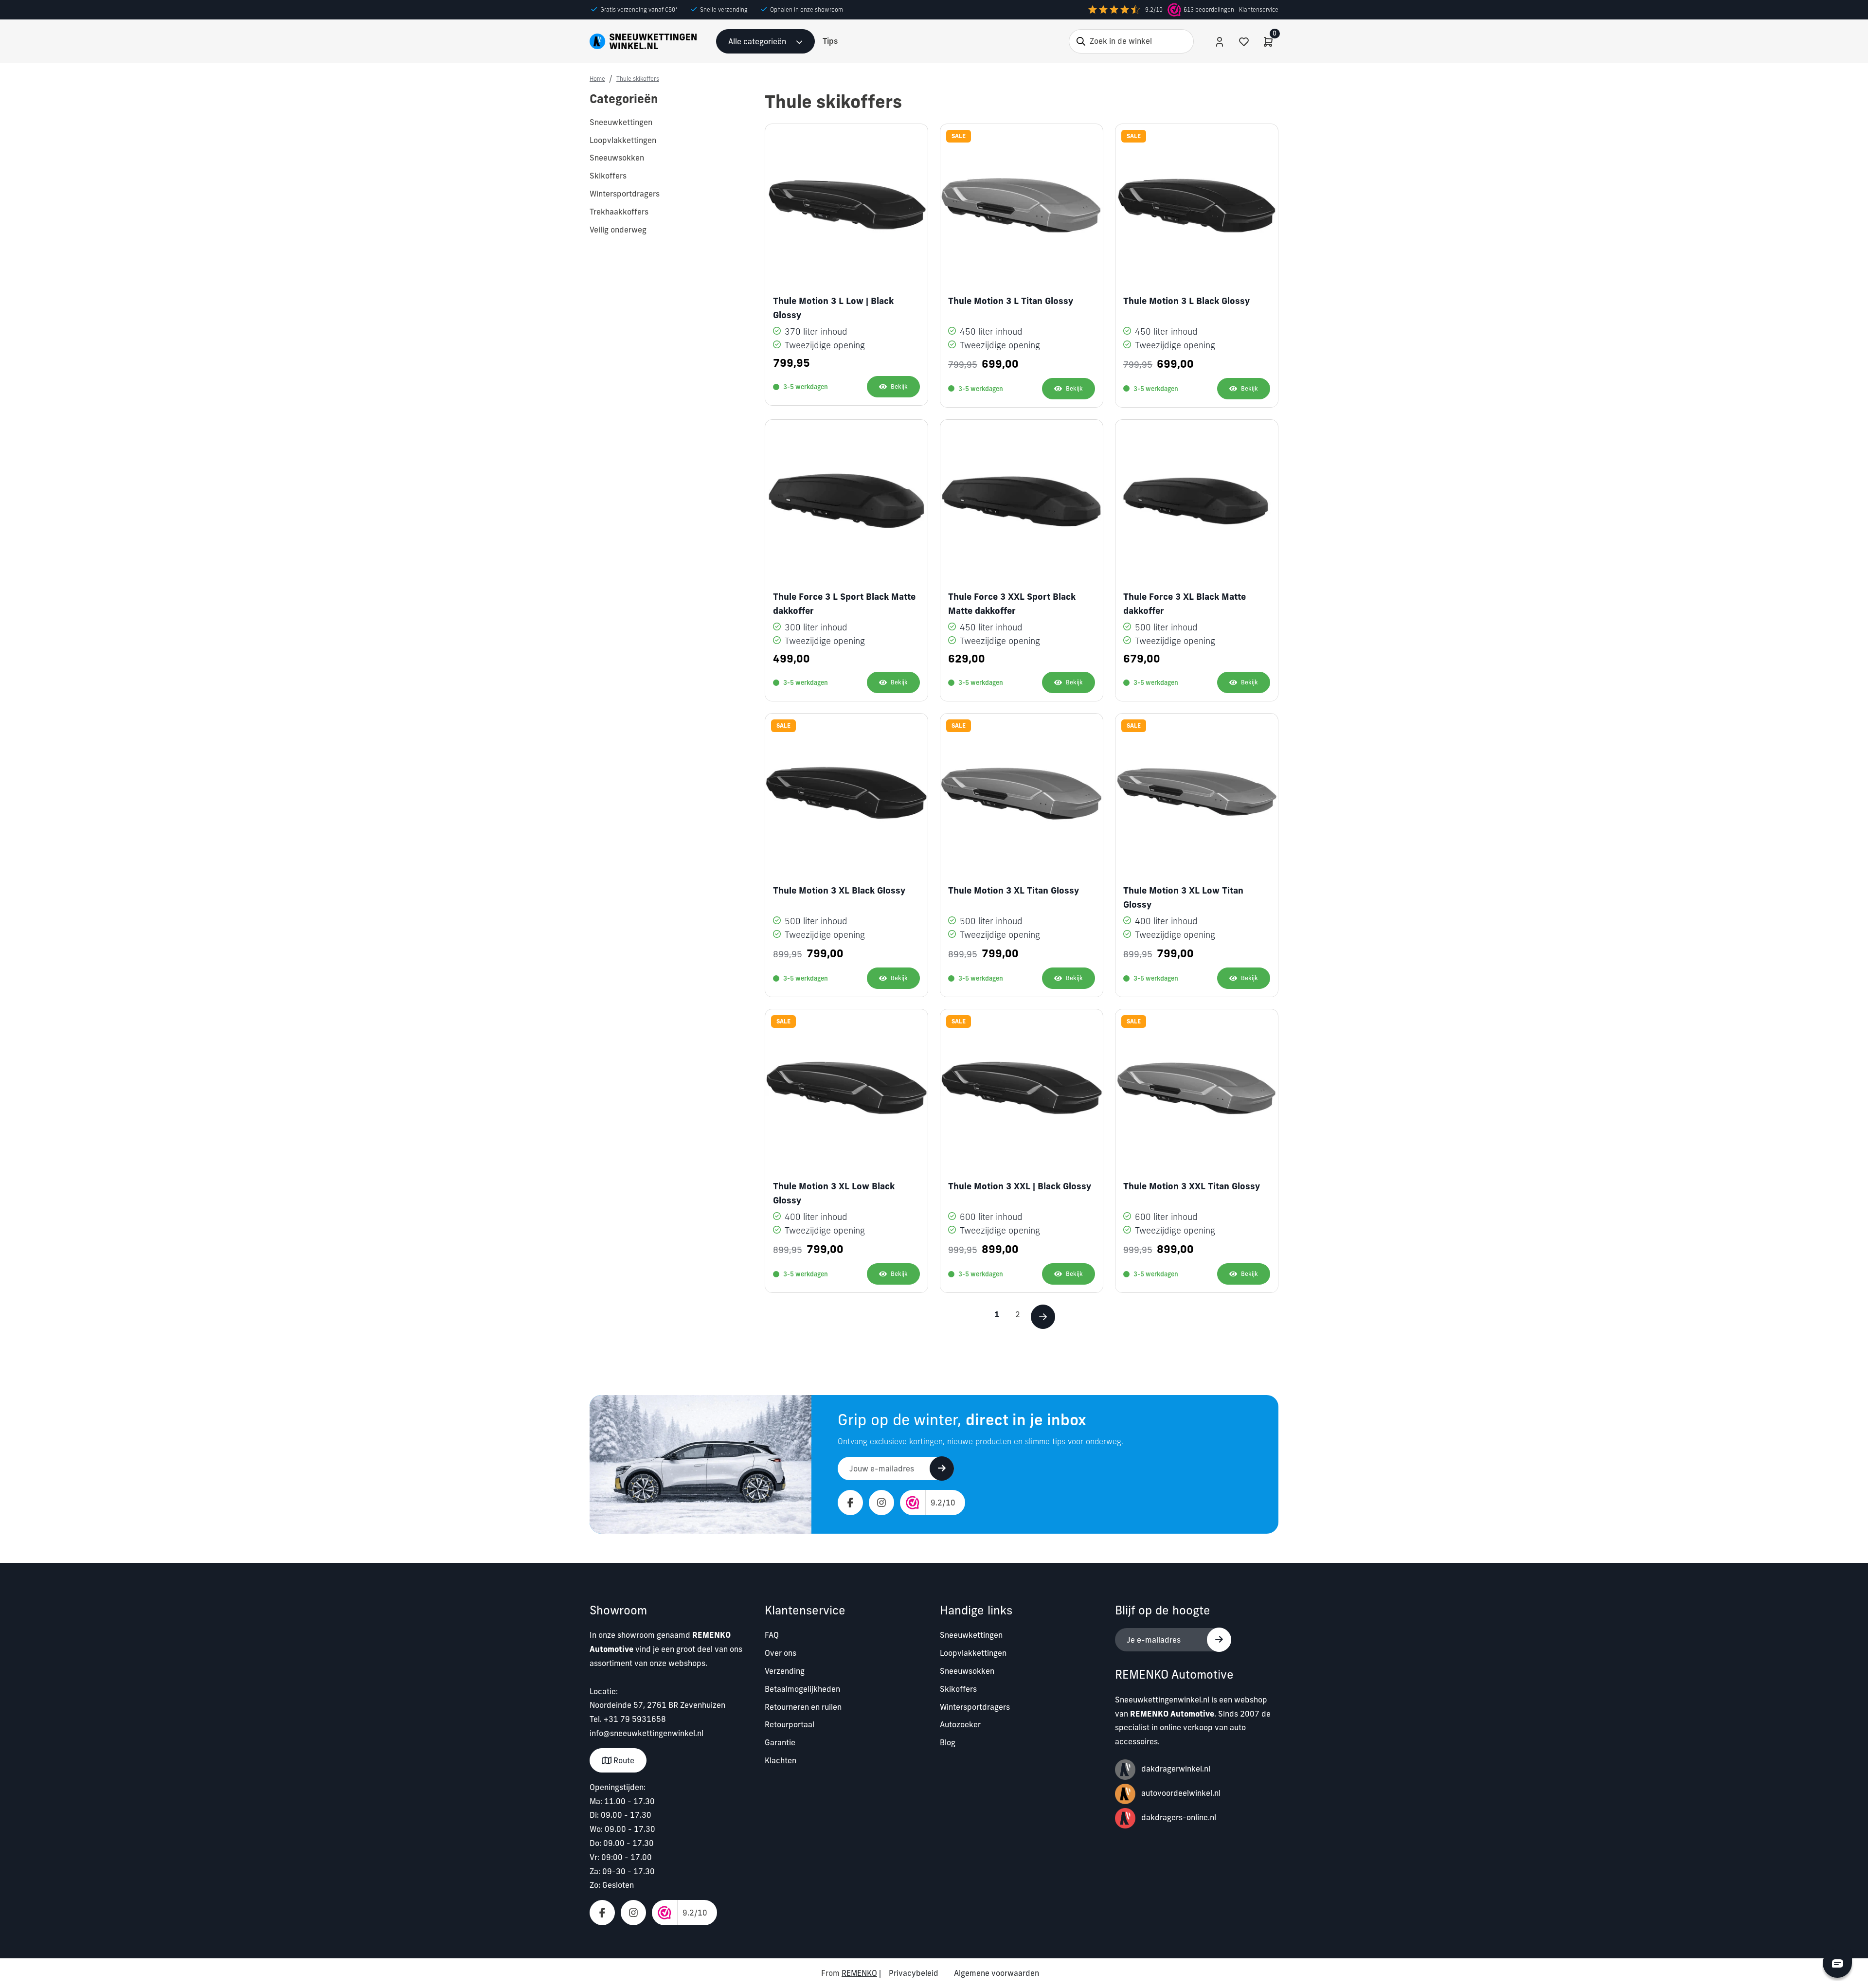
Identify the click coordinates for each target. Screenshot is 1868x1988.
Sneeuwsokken (967, 1671)
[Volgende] (1043, 1317)
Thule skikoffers (638, 79)
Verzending (785, 1671)
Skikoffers (958, 1689)
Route (623, 1760)
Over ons (781, 1653)
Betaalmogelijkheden (802, 1689)
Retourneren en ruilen (803, 1707)
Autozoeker (960, 1724)
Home (597, 79)
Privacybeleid (914, 1973)
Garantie (780, 1742)
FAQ (772, 1635)
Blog (948, 1742)
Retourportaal (790, 1724)
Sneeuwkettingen (971, 1635)
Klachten (781, 1760)
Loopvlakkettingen (973, 1653)
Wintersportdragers (975, 1707)
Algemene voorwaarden (997, 1973)
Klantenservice (1259, 9)
